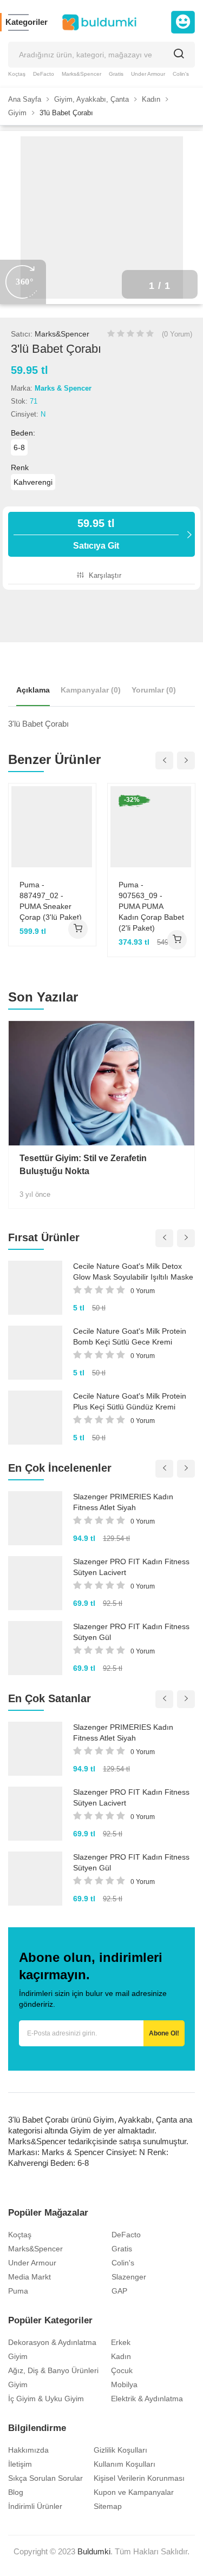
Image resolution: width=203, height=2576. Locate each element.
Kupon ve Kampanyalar (134, 2492)
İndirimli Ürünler (35, 2506)
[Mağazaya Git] (78, 929)
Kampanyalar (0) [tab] (91, 690)
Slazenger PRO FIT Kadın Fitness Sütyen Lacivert (131, 1567)
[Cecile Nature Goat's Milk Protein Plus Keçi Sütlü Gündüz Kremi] (35, 1418)
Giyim (18, 2356)
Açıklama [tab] (33, 690)
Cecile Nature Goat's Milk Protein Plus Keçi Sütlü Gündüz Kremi (130, 1401)
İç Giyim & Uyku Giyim (46, 2399)
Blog (16, 2492)
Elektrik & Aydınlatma (147, 2399)
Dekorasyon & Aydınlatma (52, 2342)
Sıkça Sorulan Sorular (45, 2478)
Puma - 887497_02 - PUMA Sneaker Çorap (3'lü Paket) (51, 901)
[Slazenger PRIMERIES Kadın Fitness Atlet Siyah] (35, 1518)
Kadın (121, 2356)
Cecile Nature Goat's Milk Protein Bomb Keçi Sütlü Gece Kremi (130, 1336)
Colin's (181, 74)
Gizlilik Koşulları (120, 2450)
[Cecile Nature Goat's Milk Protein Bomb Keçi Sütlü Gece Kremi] (35, 1353)
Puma (18, 2291)
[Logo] (99, 22)
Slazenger (129, 2277)
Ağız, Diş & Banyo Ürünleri (53, 2370)
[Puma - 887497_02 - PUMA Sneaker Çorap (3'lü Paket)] (52, 826)
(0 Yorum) (177, 334)
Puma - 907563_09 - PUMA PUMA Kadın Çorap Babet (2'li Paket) (151, 906)
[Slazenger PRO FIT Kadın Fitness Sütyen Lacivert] (35, 1583)
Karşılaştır (104, 575)
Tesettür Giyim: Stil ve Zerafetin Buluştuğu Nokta (83, 1165)
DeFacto (44, 74)
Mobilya (124, 2384)
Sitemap (108, 2506)
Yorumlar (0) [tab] (154, 690)
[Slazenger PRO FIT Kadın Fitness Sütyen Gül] (35, 1648)
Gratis (116, 74)
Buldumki (94, 2551)
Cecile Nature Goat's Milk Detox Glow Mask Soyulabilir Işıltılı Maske (133, 1271)
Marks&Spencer (81, 74)
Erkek (121, 2342)
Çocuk (122, 2370)
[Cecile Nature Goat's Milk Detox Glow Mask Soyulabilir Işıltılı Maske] (35, 1288)
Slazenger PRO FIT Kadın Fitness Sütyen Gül (131, 1632)
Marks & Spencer (63, 388)
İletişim (20, 2464)
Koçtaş (17, 74)
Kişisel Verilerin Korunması (139, 2478)
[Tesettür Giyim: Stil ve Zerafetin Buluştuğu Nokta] (101, 1083)
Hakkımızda (28, 2450)
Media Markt (30, 2277)
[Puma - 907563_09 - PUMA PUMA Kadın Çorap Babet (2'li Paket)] (151, 826)
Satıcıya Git (96, 534)
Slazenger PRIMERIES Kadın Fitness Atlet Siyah (123, 1502)
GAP (119, 2291)
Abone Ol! (164, 2033)
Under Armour (148, 74)
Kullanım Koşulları (125, 2464)
